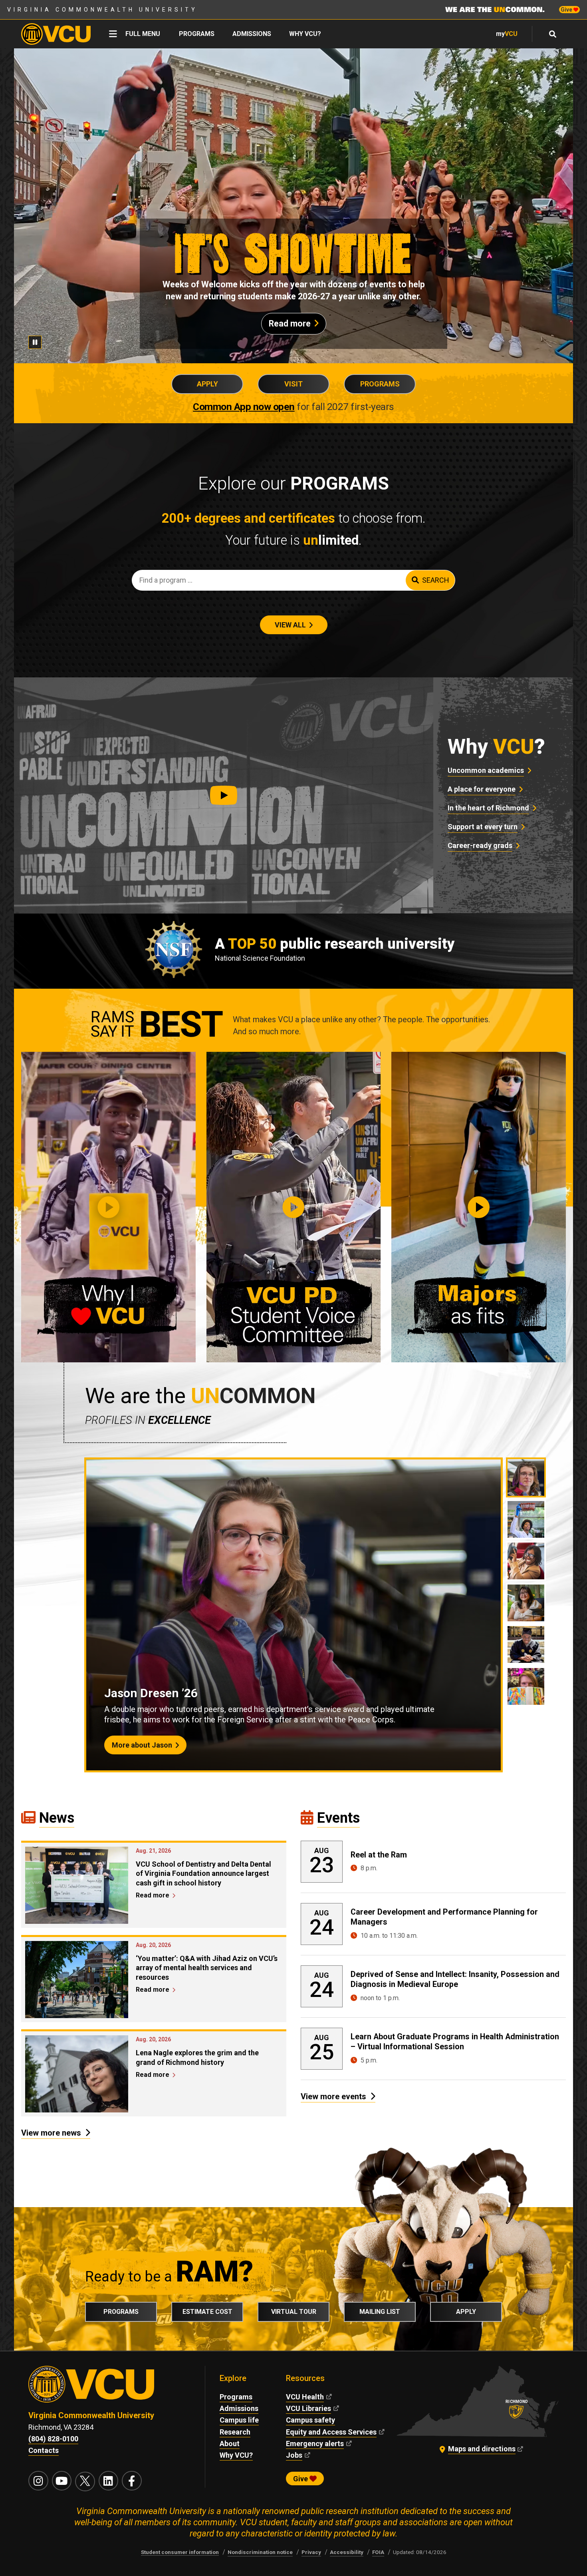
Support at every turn (483, 827)
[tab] (526, 1477)
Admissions (252, 34)
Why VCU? (305, 34)
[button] (224, 795)
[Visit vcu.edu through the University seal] (109, 2388)
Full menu (143, 34)
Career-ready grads (480, 845)
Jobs (294, 2455)
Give (567, 10)
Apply (207, 384)
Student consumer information (180, 2552)
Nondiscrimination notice (260, 2552)
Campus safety (310, 2420)
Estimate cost (207, 2312)
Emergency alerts (315, 2444)
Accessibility (347, 2552)
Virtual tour (294, 2312)
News (57, 1818)
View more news (51, 2133)
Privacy (311, 2552)
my (507, 34)
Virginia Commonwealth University (102, 10)
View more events (333, 2096)
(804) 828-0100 (53, 2439)
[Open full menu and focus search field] (553, 34)
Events (338, 1818)
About (230, 2444)
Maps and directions (482, 2449)
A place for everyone (482, 789)
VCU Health (305, 2397)
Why (496, 747)
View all (290, 625)
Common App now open (244, 407)
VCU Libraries (308, 2408)
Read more (290, 323)
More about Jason (142, 1745)
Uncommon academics (486, 770)
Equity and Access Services (331, 2432)
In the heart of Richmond (488, 808)
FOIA (378, 2552)
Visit (293, 384)
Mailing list (380, 2312)
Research (235, 2432)
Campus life (239, 2420)
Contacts (44, 2450)
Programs (197, 34)
